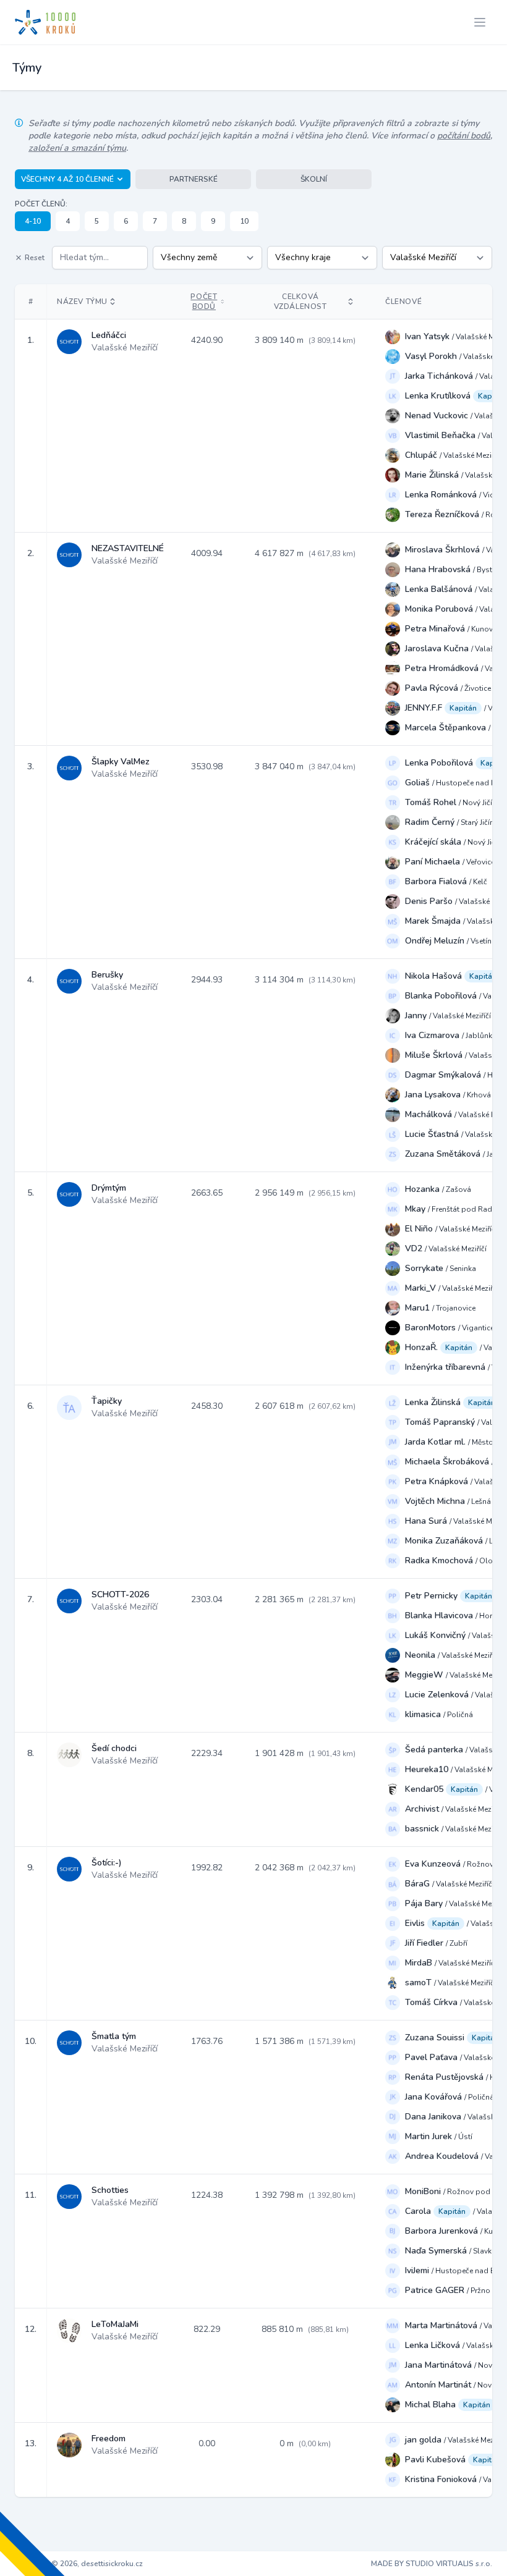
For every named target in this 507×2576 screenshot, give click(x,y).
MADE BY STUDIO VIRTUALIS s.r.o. (432, 2564)
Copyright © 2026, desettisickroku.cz (79, 2564)
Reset (35, 258)
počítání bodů (464, 136)
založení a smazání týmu (77, 148)
